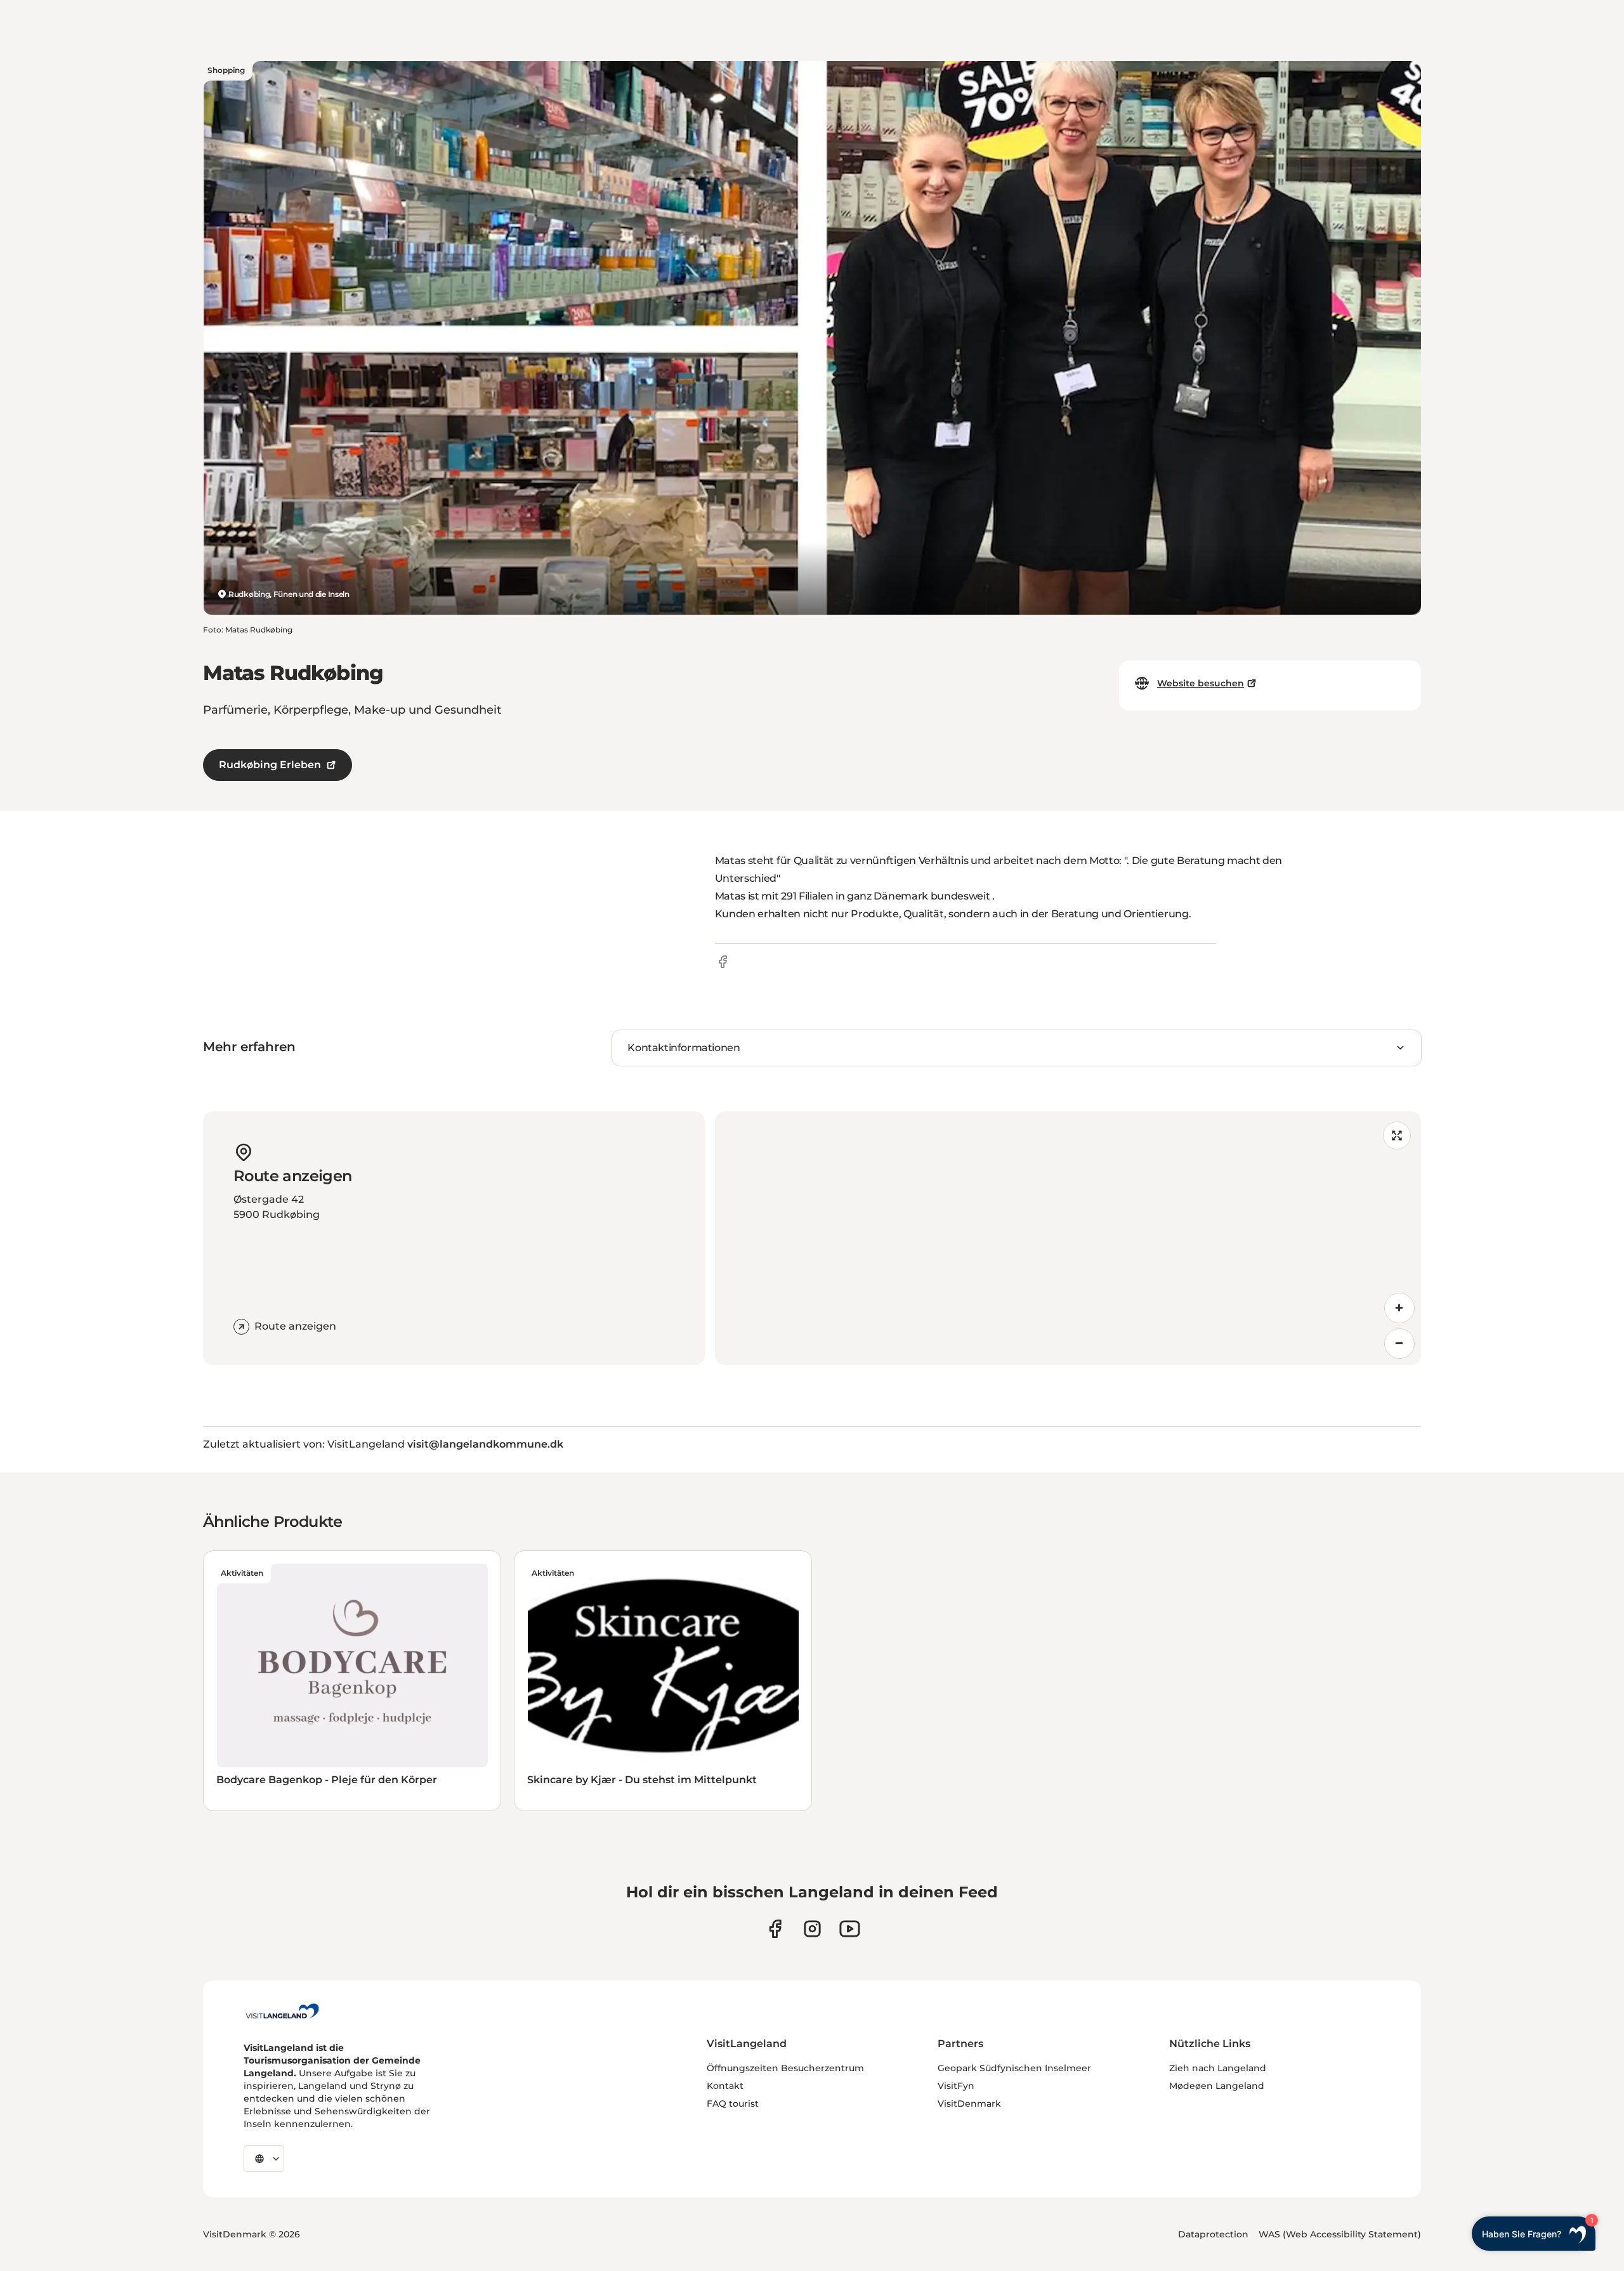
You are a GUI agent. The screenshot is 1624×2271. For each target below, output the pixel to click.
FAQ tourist (733, 2104)
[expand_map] (1397, 1135)
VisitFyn (956, 2086)
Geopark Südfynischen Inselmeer (1014, 2068)
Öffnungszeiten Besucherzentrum (785, 2068)
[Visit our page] (775, 1929)
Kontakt (725, 2086)
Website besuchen (1201, 683)
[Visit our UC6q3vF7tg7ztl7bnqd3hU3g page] (850, 1929)
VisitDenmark (969, 2104)
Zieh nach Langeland (1218, 2068)
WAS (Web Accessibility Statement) (1340, 2234)
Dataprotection (1213, 2234)
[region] (1068, 1238)
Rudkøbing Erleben (270, 765)
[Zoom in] (1399, 1308)
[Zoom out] (1399, 1344)
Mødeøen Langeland (1217, 2086)
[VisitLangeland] (282, 2011)
